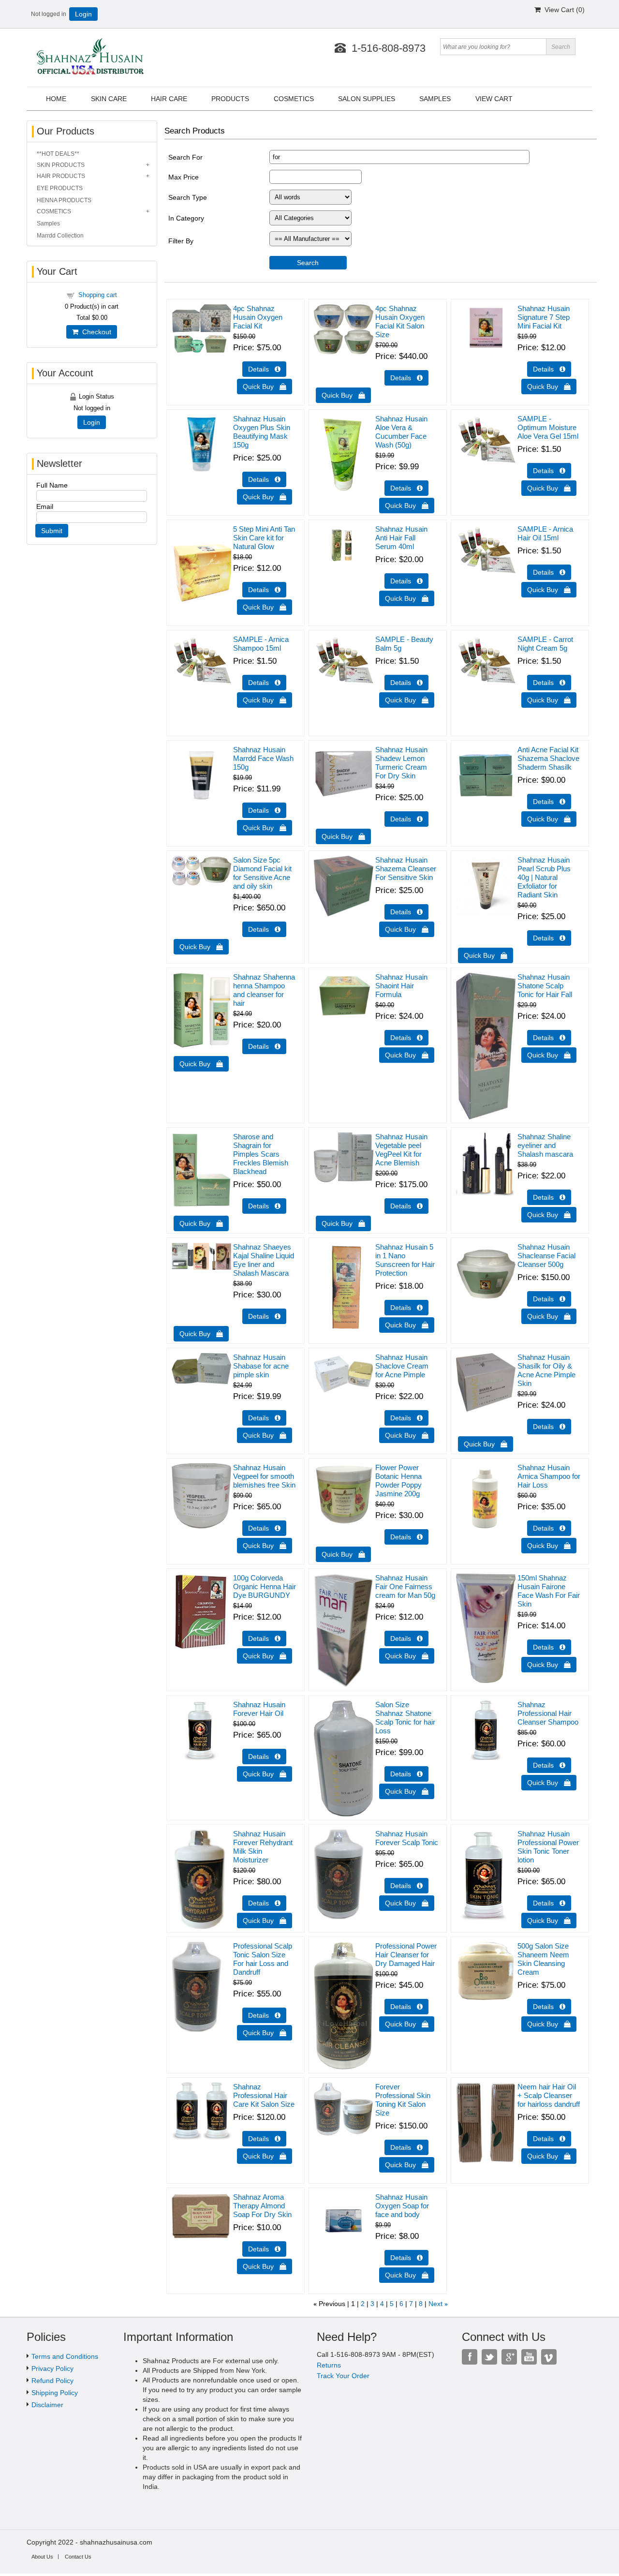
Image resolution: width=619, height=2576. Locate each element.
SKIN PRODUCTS (61, 165)
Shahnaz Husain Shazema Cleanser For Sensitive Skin (406, 869)
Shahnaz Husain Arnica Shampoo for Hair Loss (549, 1476)
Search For (185, 157)
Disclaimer (47, 2405)
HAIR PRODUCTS (61, 176)
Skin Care (109, 99)
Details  (264, 369)
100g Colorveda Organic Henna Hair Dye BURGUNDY (265, 1586)
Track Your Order (343, 2376)
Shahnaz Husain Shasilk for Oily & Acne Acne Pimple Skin (546, 1370)
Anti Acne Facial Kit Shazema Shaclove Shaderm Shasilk (548, 758)
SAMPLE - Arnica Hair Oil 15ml (545, 533)
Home (56, 99)
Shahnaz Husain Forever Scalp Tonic (407, 1838)
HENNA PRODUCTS (64, 200)
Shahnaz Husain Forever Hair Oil (259, 1709)
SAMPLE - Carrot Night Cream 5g (545, 644)
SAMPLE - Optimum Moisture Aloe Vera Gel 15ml (548, 427)
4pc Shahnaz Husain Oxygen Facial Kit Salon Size (400, 321)
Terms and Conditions (65, 2356)
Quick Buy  (265, 387)
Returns (329, 2365)
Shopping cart (98, 295)
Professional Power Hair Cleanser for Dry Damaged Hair (406, 1955)
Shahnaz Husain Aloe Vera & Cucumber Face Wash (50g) (401, 432)
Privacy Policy (52, 2368)
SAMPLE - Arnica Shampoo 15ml (261, 644)
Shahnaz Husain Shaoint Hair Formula (401, 986)
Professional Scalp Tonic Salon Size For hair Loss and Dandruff (263, 1959)
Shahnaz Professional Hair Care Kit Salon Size (264, 2095)
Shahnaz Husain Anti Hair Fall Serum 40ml (401, 538)
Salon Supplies (367, 99)
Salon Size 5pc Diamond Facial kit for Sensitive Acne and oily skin (262, 873)
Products (230, 99)
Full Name (52, 485)
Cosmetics (294, 99)
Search (308, 263)
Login (83, 14)
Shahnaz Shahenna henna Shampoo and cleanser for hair (264, 990)
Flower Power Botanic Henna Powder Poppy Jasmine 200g (398, 1481)
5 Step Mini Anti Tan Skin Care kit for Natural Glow (264, 538)
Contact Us (78, 2557)
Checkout (95, 332)
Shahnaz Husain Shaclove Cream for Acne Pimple (402, 1366)
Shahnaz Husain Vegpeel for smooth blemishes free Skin (264, 1476)
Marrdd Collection (60, 236)
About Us (42, 2557)
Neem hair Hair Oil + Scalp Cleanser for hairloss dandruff (549, 2095)
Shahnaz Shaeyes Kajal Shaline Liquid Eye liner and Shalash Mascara (264, 1260)
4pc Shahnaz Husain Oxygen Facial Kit (258, 317)
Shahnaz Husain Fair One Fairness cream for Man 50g (405, 1586)
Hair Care (169, 99)
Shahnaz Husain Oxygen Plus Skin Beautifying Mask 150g (262, 432)
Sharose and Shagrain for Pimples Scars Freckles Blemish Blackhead (261, 1154)
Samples (48, 223)
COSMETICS (54, 211)
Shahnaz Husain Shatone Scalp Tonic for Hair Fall (545, 986)
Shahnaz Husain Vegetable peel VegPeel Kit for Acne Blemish (401, 1150)
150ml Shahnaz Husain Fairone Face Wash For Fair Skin (549, 1591)
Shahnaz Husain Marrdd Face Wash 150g (263, 758)
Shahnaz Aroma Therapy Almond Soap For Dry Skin (262, 2206)
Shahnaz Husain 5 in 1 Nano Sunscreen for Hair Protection (405, 1260)
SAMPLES (435, 99)
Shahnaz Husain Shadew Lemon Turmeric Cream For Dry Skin (401, 763)
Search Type (188, 197)
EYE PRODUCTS (60, 188)
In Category (186, 218)
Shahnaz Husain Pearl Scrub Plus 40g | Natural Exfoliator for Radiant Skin (544, 877)
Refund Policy (52, 2381)
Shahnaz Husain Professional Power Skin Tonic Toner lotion (548, 1847)
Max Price (184, 177)
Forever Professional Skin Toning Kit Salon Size (403, 2100)
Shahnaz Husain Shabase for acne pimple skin (261, 1366)
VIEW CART (494, 99)
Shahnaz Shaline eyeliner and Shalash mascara (545, 1145)
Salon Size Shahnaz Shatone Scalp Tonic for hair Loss (405, 1718)
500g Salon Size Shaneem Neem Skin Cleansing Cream (543, 1959)
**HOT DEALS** (58, 154)
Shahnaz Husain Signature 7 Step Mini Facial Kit (544, 317)
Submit (52, 531)
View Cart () (563, 10)
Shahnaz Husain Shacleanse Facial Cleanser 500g (546, 1256)
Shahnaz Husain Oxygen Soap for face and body (402, 2206)
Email (45, 506)
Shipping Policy (55, 2393)
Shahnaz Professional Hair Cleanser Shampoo (548, 1713)
